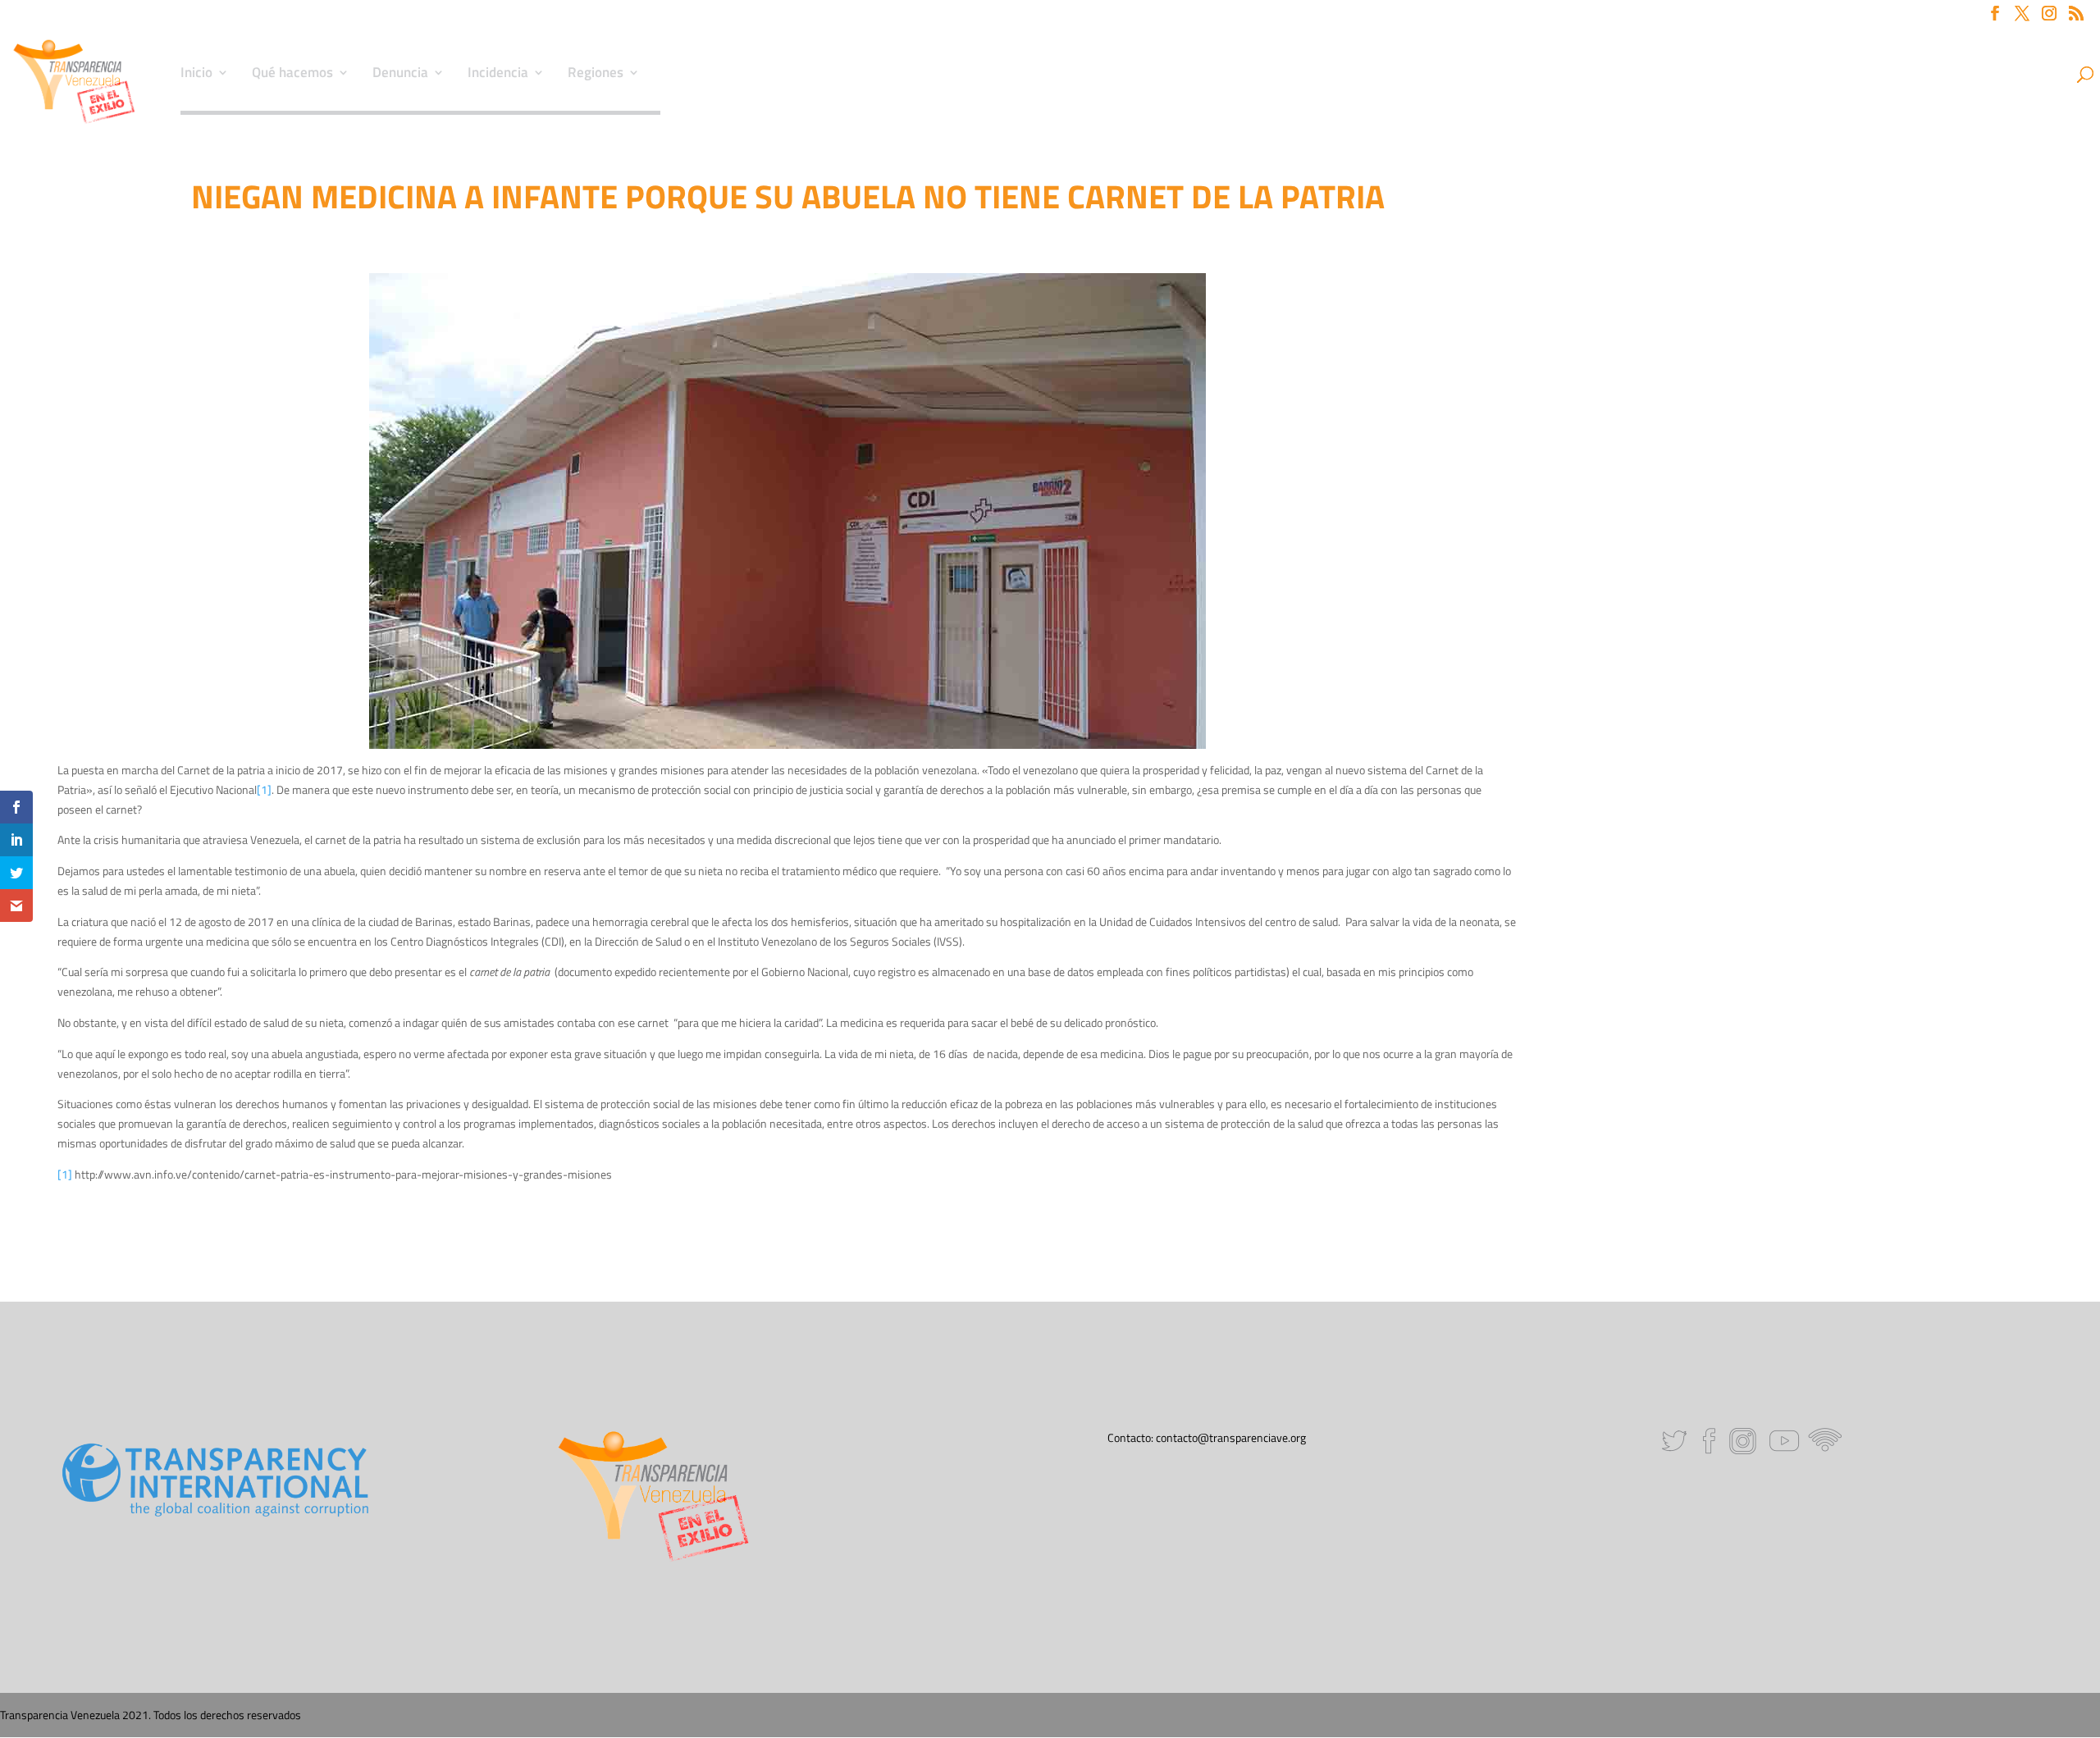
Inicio (196, 75)
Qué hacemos (292, 75)
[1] (264, 789)
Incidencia (498, 75)
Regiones (596, 75)
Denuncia (400, 75)
